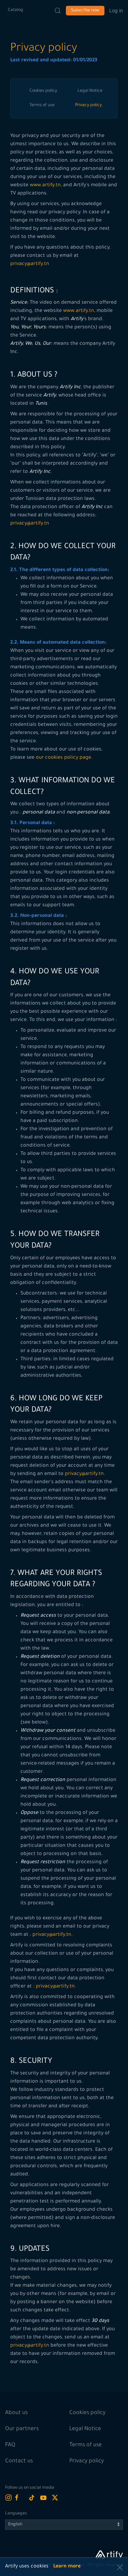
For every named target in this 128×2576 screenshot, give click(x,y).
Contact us (19, 2461)
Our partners (22, 2429)
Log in (116, 10)
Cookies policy (43, 91)
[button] (120, 2567)
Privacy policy (88, 105)
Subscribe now (85, 11)
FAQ (10, 2445)
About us (16, 2413)
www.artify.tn (45, 186)
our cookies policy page (63, 758)
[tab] (43, 91)
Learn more (67, 2567)
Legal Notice (90, 91)
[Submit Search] (58, 11)
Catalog (16, 10)
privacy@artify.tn (30, 264)
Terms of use (42, 105)
